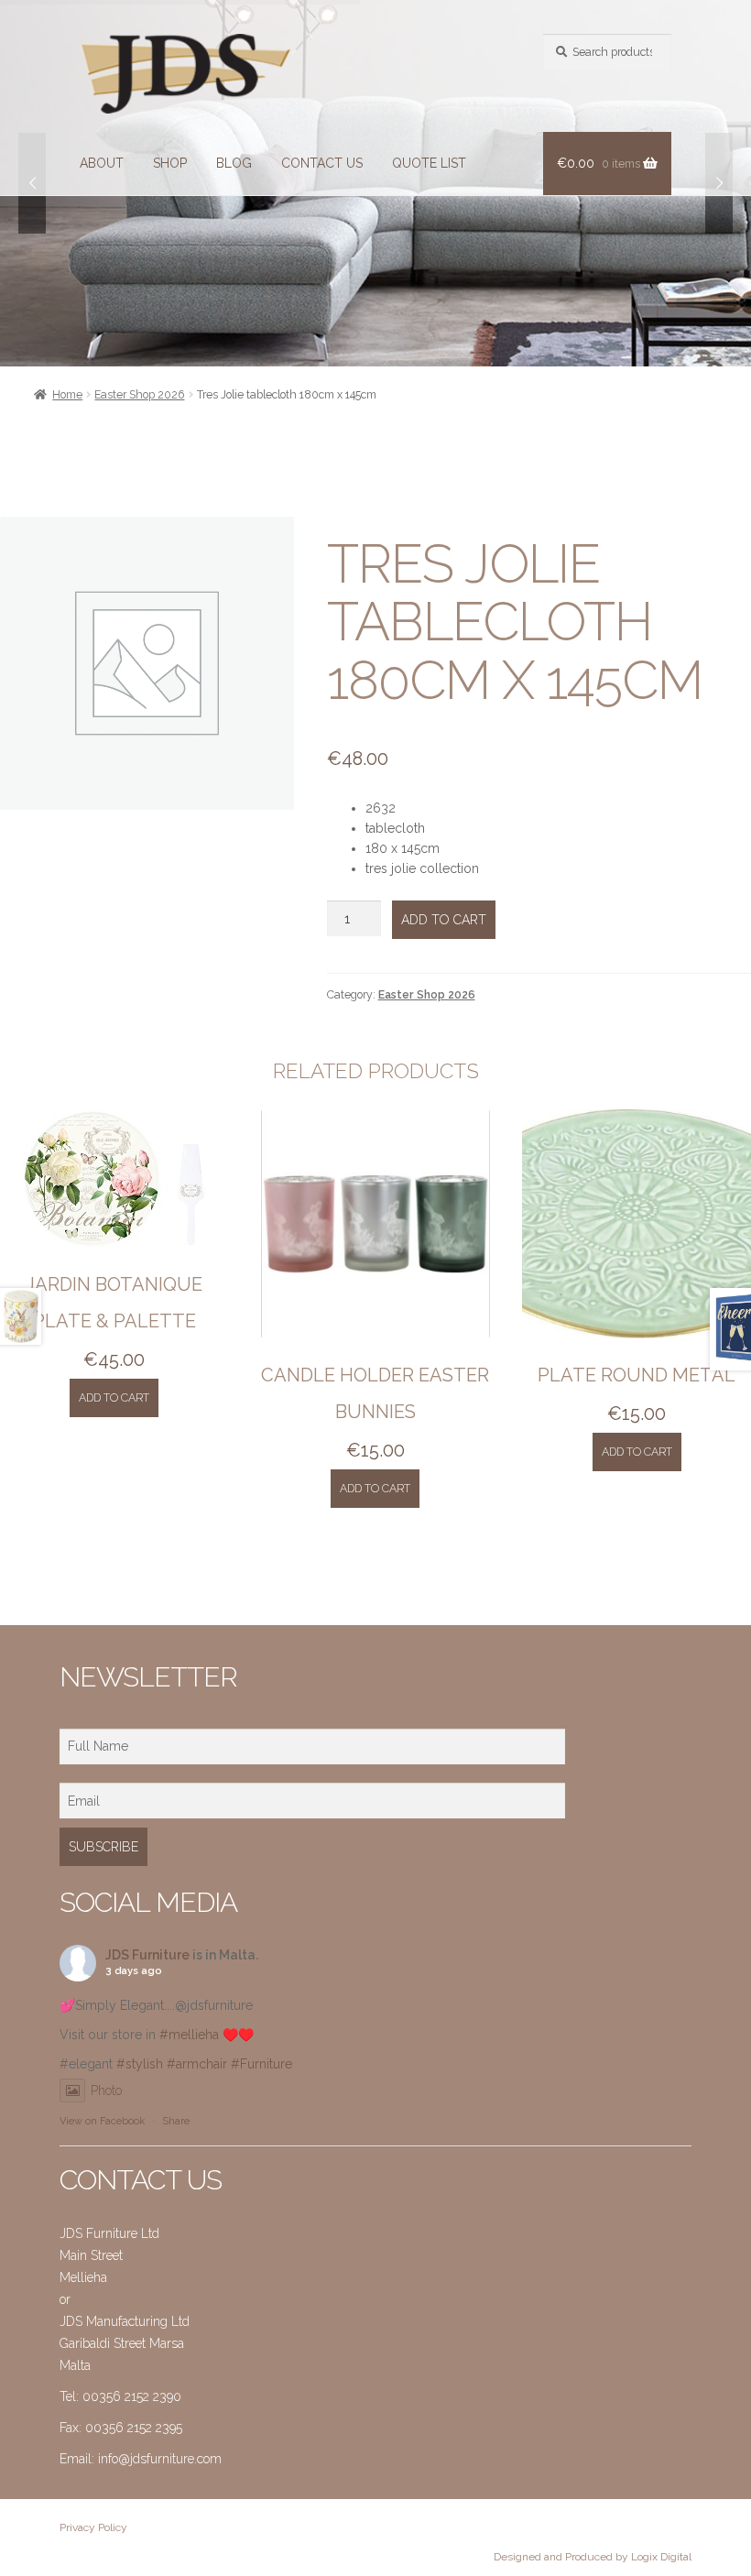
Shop (170, 163)
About (102, 163)
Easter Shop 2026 (139, 394)
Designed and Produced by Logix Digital (593, 2557)
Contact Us (322, 163)
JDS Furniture (147, 1955)
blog (234, 163)
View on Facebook (102, 2121)
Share (176, 2121)
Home (67, 394)
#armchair (197, 2064)
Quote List (429, 163)
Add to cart (444, 920)
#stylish (140, 2064)
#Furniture (261, 2064)
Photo (106, 2090)
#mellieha (189, 2035)
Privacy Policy (93, 2527)
